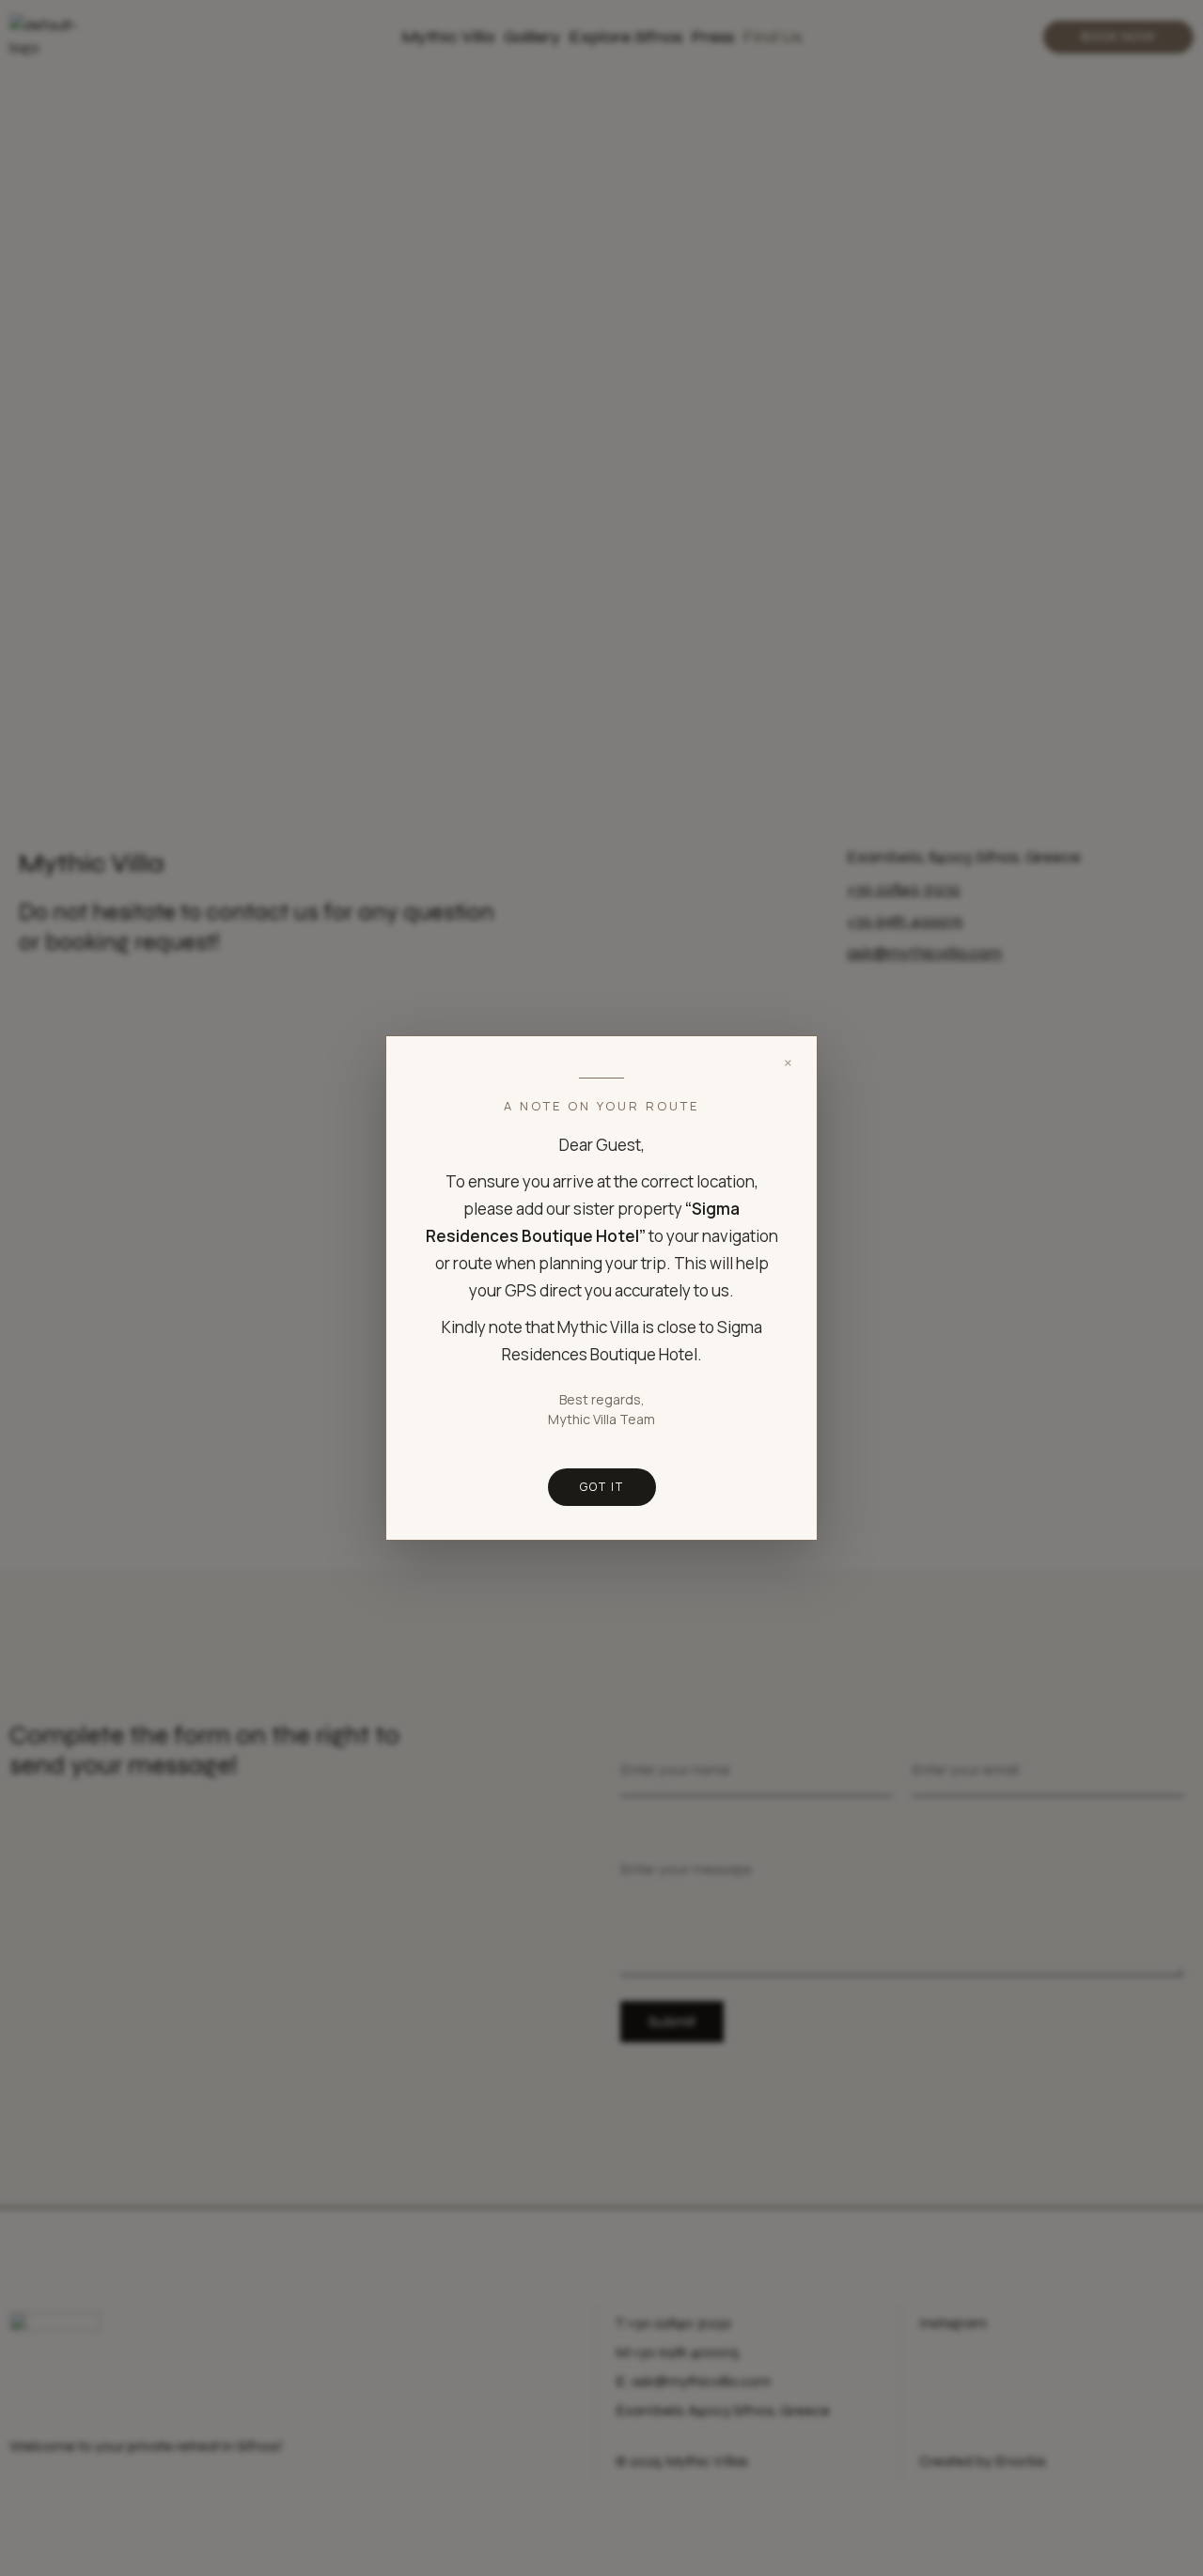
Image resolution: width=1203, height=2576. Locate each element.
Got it (602, 1487)
